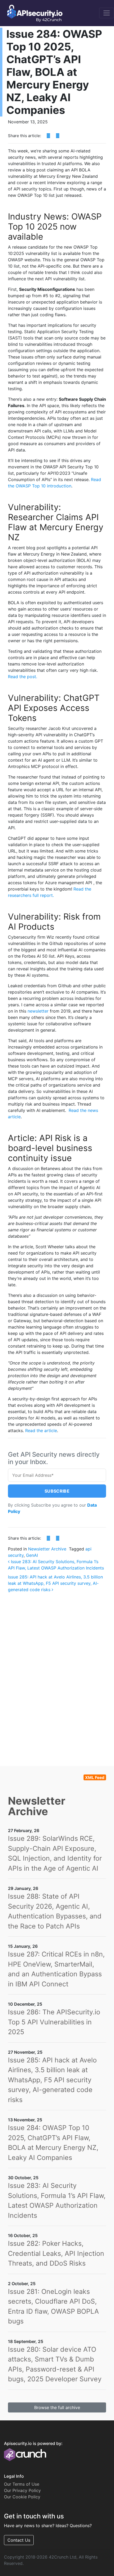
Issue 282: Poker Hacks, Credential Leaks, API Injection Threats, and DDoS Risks (56, 2253)
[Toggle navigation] (107, 13)
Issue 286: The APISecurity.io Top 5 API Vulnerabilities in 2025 (54, 2022)
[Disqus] (57, 1671)
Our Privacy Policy (22, 2490)
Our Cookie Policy (22, 2497)
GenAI (32, 1555)
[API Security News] (33, 13)
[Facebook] (48, 136)
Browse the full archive (57, 2407)
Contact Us (19, 2540)
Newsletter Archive (47, 1549)
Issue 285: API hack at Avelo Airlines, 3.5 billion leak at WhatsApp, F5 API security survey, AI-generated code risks (55, 1583)
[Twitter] (58, 136)
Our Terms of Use (22, 2484)
